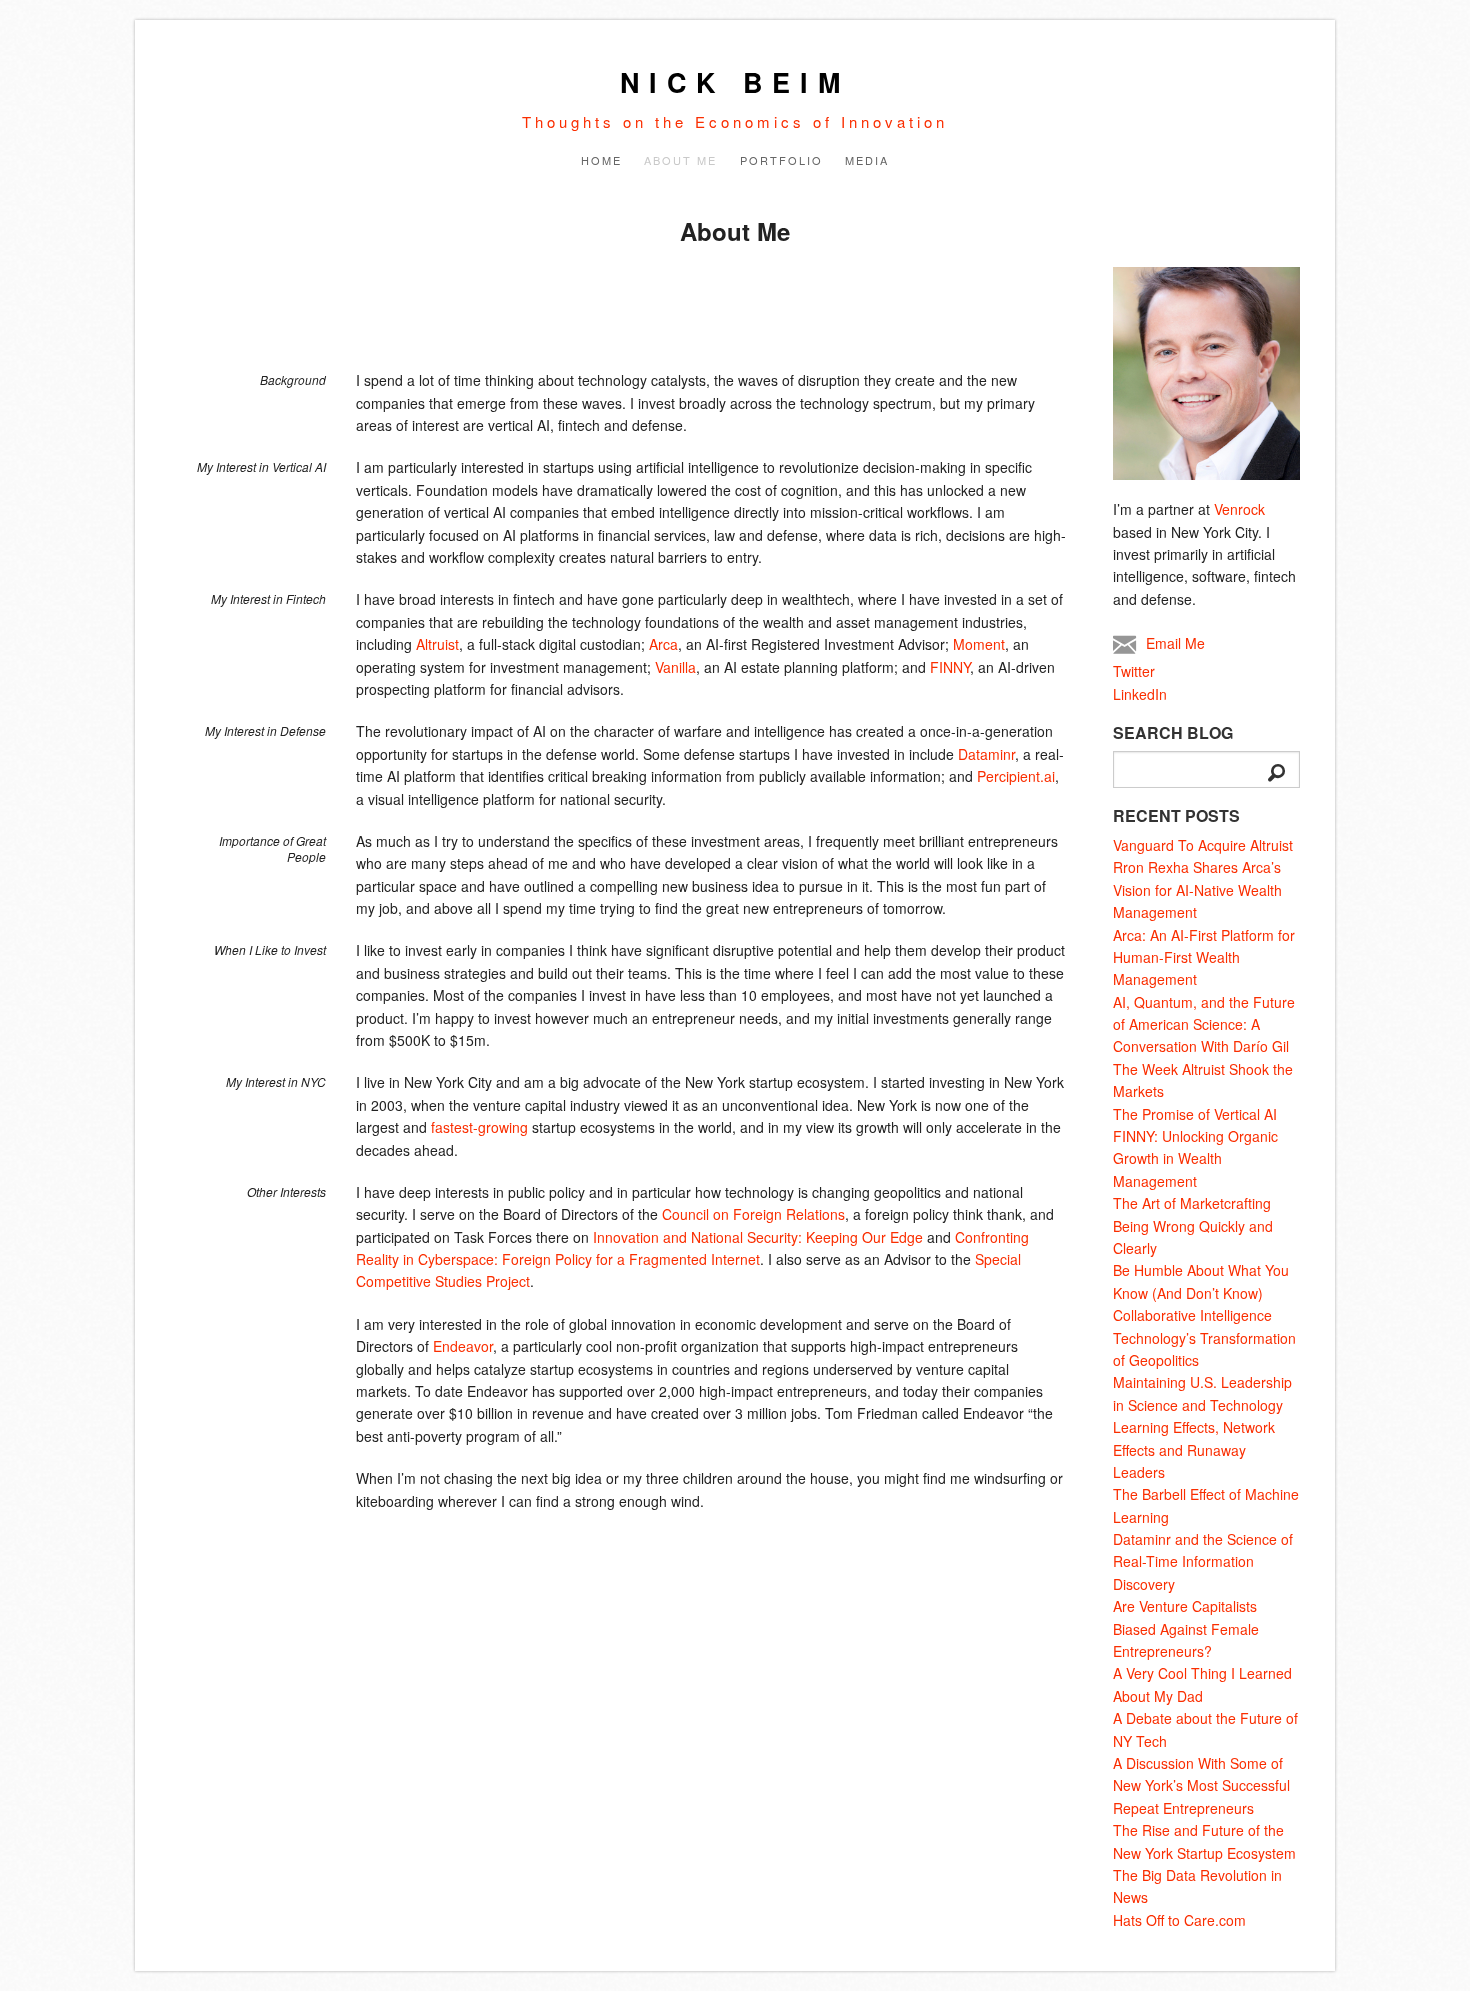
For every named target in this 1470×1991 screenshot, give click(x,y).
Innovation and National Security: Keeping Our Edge (758, 1237)
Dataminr (986, 754)
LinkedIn (1140, 694)
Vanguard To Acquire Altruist (1203, 845)
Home (601, 160)
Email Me (1175, 643)
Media (867, 160)
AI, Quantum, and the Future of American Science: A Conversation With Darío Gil (1204, 1024)
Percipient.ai (1016, 776)
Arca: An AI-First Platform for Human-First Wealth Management (1204, 957)
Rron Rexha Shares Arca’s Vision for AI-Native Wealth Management (1197, 889)
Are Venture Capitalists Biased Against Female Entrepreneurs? (1186, 1628)
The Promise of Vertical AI (1195, 1114)
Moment (979, 644)
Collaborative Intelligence (1192, 1315)
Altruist (437, 644)
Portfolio (781, 160)
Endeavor (463, 1346)
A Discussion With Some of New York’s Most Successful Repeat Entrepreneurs (1201, 1785)
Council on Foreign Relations (753, 1214)
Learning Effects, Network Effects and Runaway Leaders (1194, 1449)
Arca (663, 644)
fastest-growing (479, 1127)
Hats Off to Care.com (1179, 1920)
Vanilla (675, 667)
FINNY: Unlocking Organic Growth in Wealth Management (1195, 1158)
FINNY (950, 667)
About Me (680, 160)
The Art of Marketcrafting (1192, 1203)
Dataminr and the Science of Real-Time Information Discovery (1203, 1561)
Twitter (1134, 671)
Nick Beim (735, 82)
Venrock (1239, 509)
